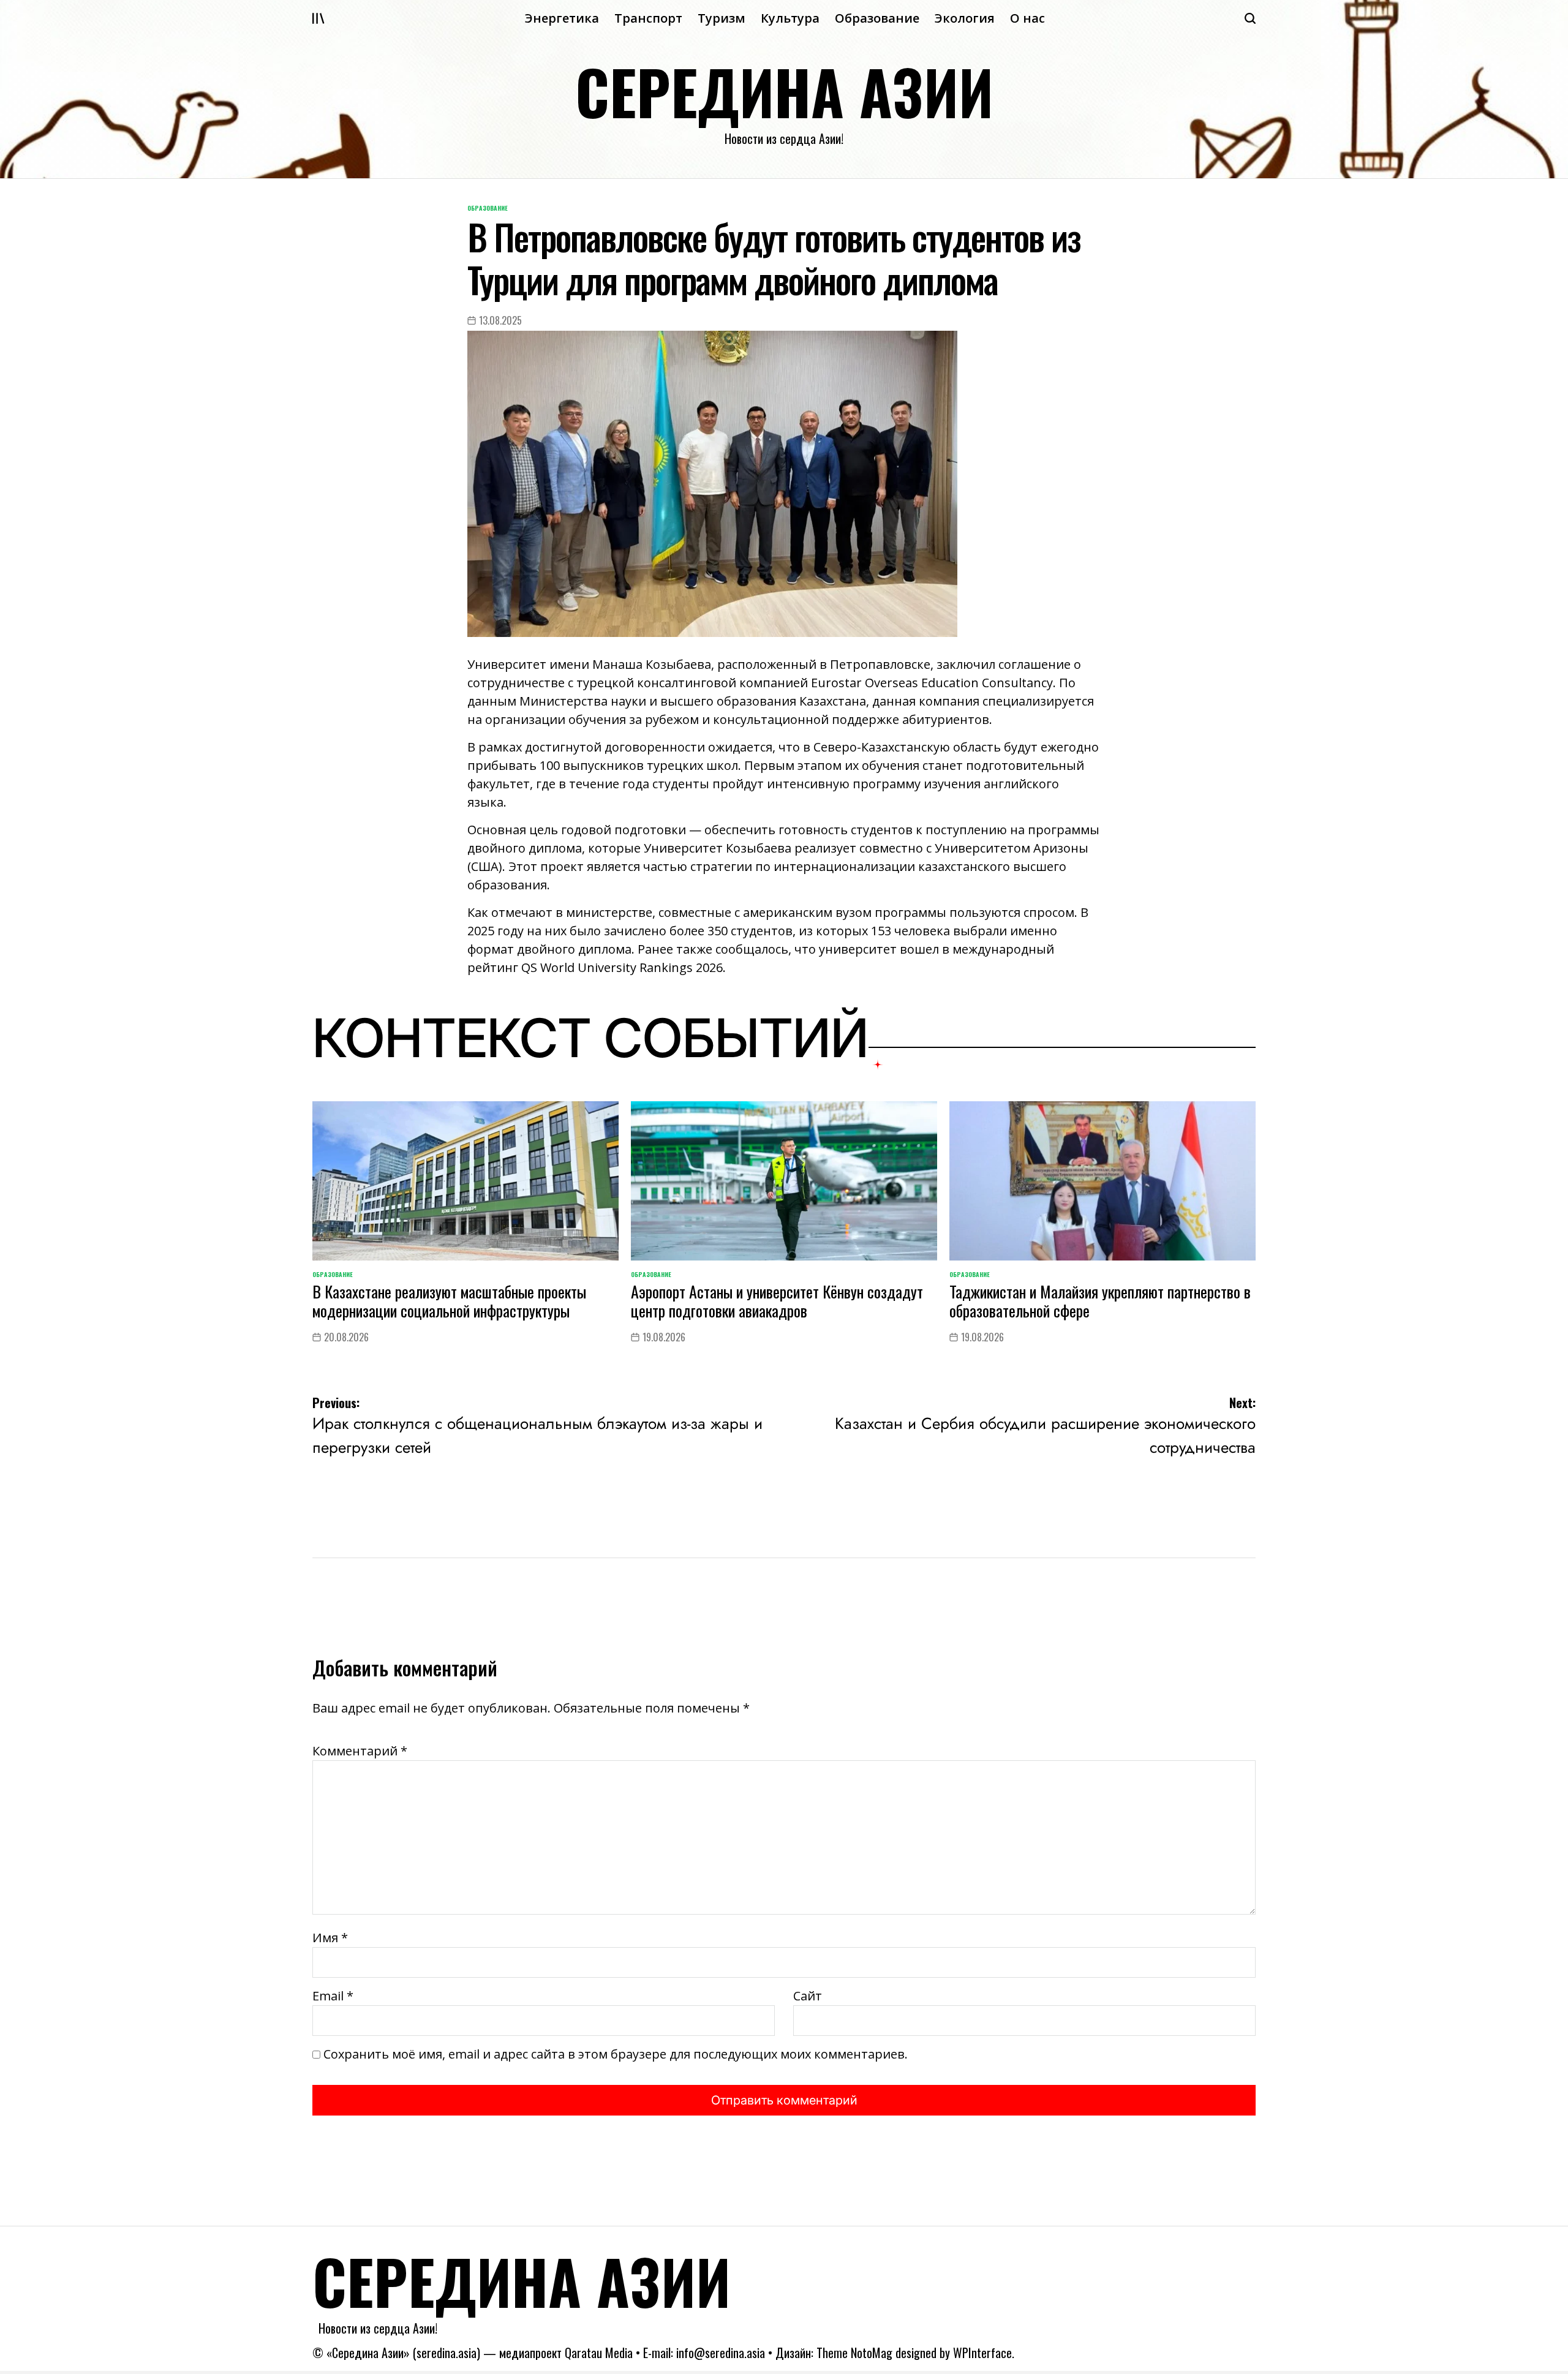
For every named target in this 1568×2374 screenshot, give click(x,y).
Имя (330, 1938)
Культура (790, 18)
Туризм (722, 18)
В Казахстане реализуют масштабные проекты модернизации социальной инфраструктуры (449, 1301)
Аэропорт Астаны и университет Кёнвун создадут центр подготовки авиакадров (777, 1301)
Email (333, 1996)
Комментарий (360, 1751)
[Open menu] (318, 18)
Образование (877, 18)
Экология (965, 18)
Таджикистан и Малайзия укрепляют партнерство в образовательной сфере (1100, 1301)
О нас (1027, 18)
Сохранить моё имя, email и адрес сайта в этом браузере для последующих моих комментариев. (616, 2054)
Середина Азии (784, 91)
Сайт (808, 1996)
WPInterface (982, 2353)
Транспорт (648, 18)
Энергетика (562, 18)
